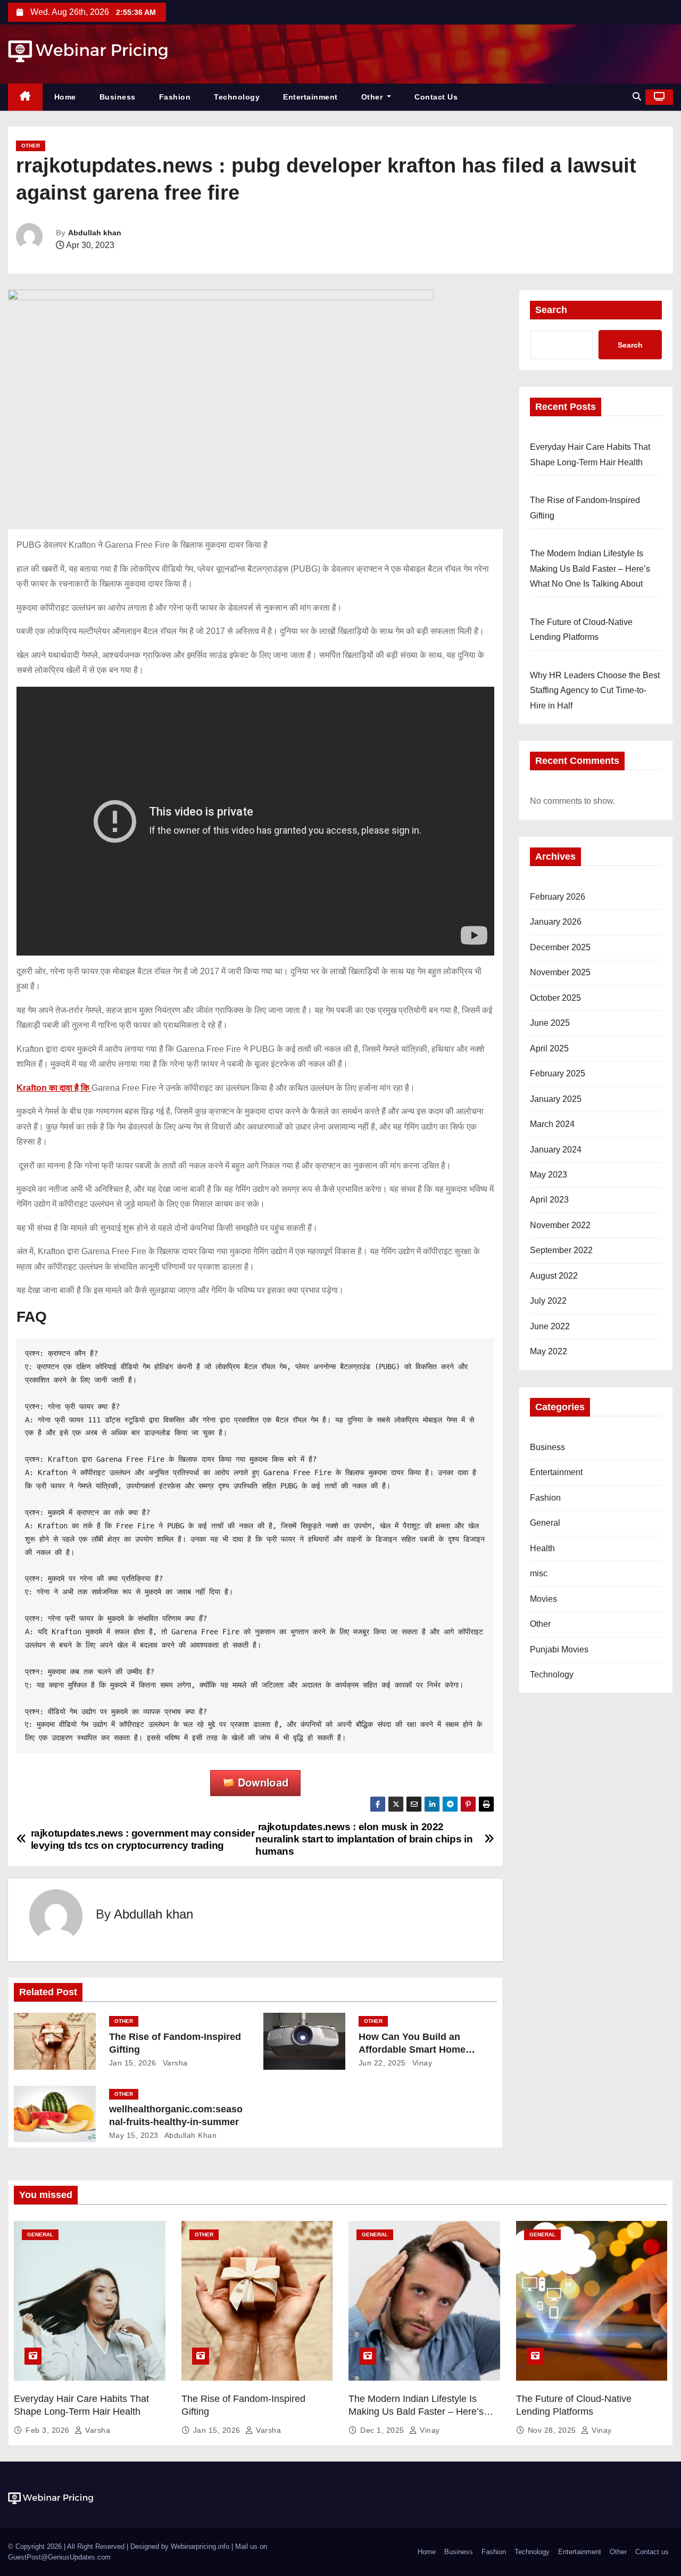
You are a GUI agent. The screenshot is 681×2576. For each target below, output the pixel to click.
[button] (637, 97)
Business (118, 97)
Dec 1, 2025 (383, 2430)
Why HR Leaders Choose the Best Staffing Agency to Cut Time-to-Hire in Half (595, 690)
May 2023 (549, 1175)
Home (65, 97)
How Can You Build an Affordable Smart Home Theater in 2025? (412, 2050)
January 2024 (556, 1150)
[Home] (25, 97)
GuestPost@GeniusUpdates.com (59, 2557)
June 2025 (550, 1023)
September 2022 (561, 1250)
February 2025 (558, 1073)
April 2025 (549, 1048)
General (545, 1523)
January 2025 (556, 1099)
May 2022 (549, 1351)
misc (539, 1573)
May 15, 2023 (134, 2135)
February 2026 (558, 897)
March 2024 (552, 1124)
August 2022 (554, 1276)
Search (551, 310)
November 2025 (560, 972)
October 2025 (555, 998)
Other (373, 97)
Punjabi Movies (559, 1649)
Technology (237, 97)
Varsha (174, 2063)
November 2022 (560, 1225)
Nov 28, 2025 (553, 2430)
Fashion (175, 97)
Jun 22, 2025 (382, 2063)
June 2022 (550, 1326)
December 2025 (560, 947)
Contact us (436, 97)
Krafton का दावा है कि (54, 1088)
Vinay (421, 2063)
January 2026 (556, 922)
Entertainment (310, 97)
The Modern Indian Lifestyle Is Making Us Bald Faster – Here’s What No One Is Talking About (590, 569)
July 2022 (548, 1301)
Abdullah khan (95, 233)
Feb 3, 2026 (49, 2430)
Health (542, 1548)
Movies (543, 1599)
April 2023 (549, 1200)
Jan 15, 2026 (133, 2063)
